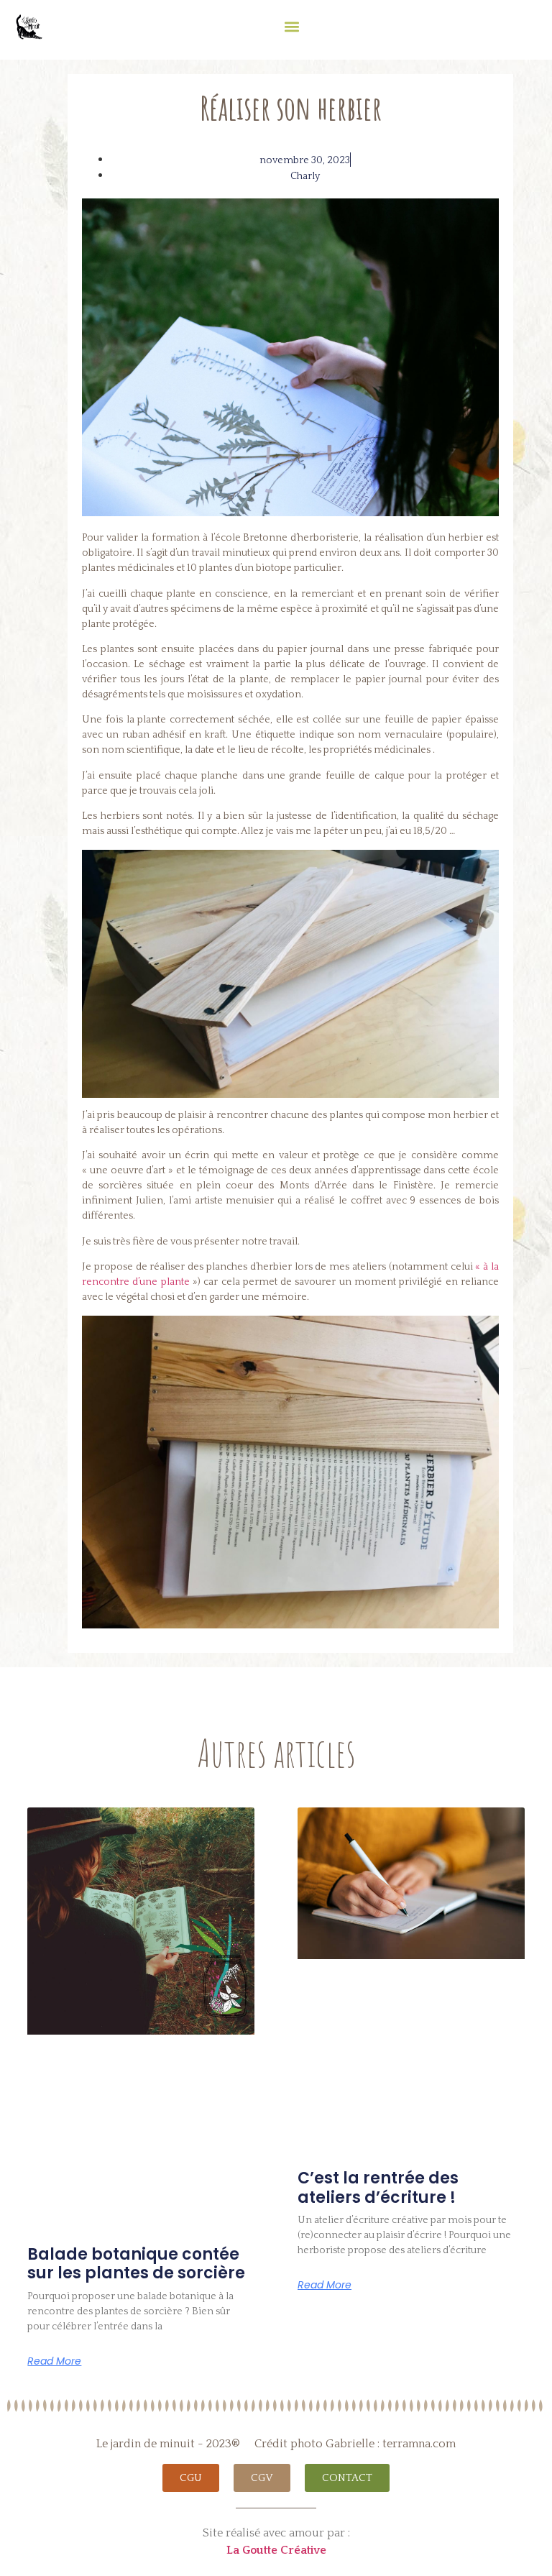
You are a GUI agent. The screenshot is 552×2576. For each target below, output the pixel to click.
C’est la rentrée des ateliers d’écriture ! (378, 2187)
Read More (54, 2361)
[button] (291, 26)
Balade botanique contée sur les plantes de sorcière (136, 2264)
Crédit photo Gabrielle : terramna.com (355, 2444)
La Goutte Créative (276, 2550)
